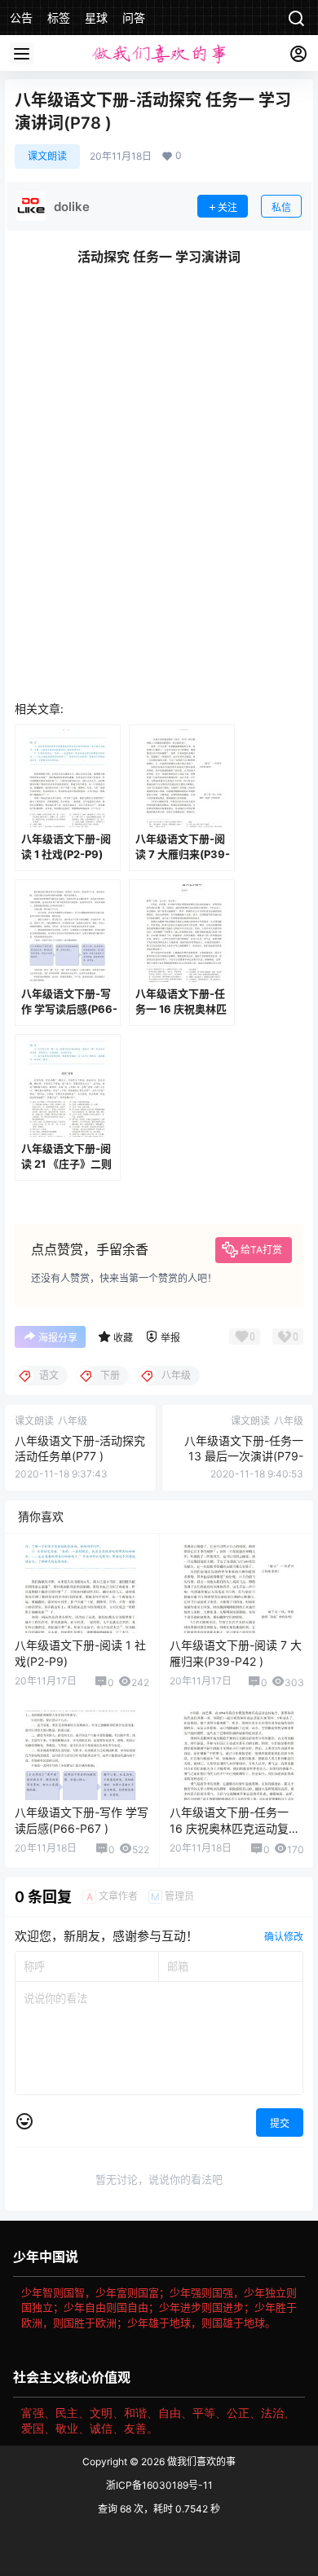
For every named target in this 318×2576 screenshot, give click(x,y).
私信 (281, 207)
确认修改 (284, 1937)
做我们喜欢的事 (200, 2462)
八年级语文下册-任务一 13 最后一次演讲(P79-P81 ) (244, 1456)
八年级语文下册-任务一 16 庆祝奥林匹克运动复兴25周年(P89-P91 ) (235, 1828)
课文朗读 (47, 156)
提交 (280, 2123)
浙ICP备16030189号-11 (159, 2485)
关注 (227, 207)
